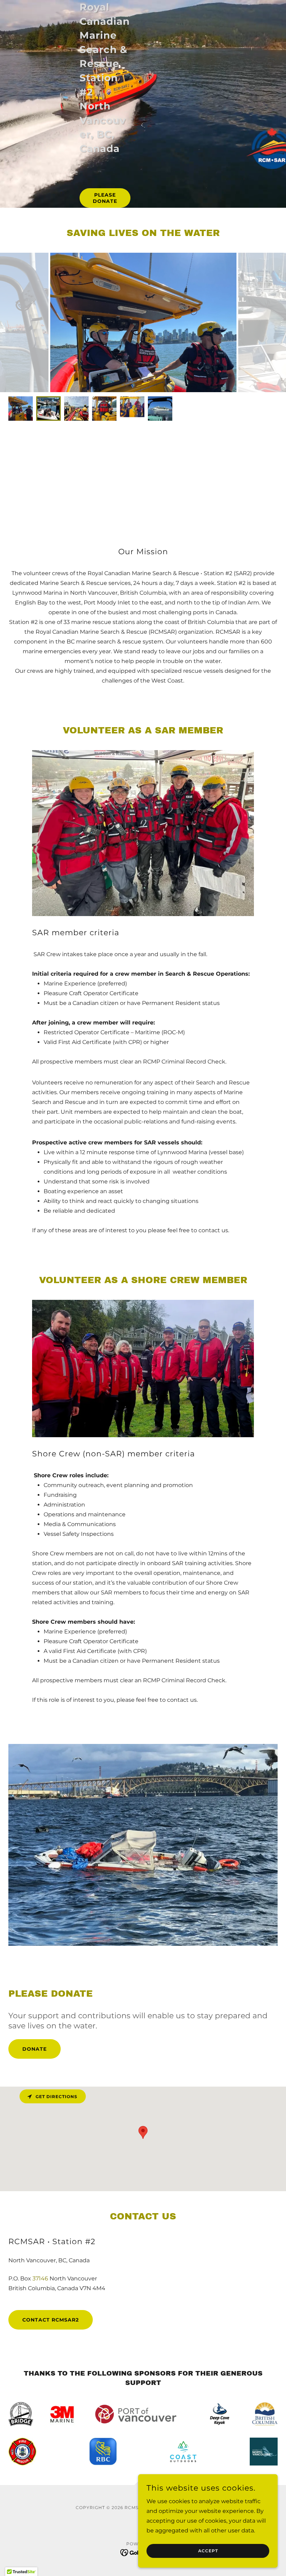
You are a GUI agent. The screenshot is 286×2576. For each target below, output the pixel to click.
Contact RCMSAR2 (51, 2320)
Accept (208, 2551)
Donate (35, 2049)
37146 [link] (40, 2278)
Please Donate (105, 198)
